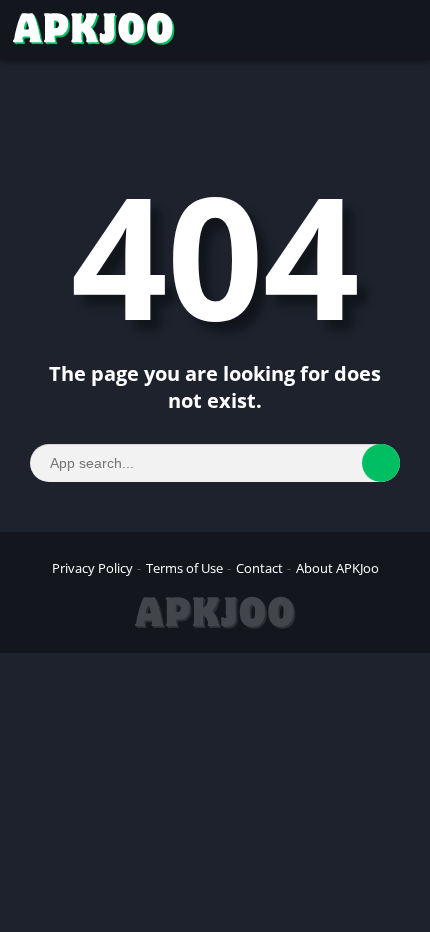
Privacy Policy (92, 568)
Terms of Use (184, 568)
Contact (259, 568)
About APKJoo (337, 568)
